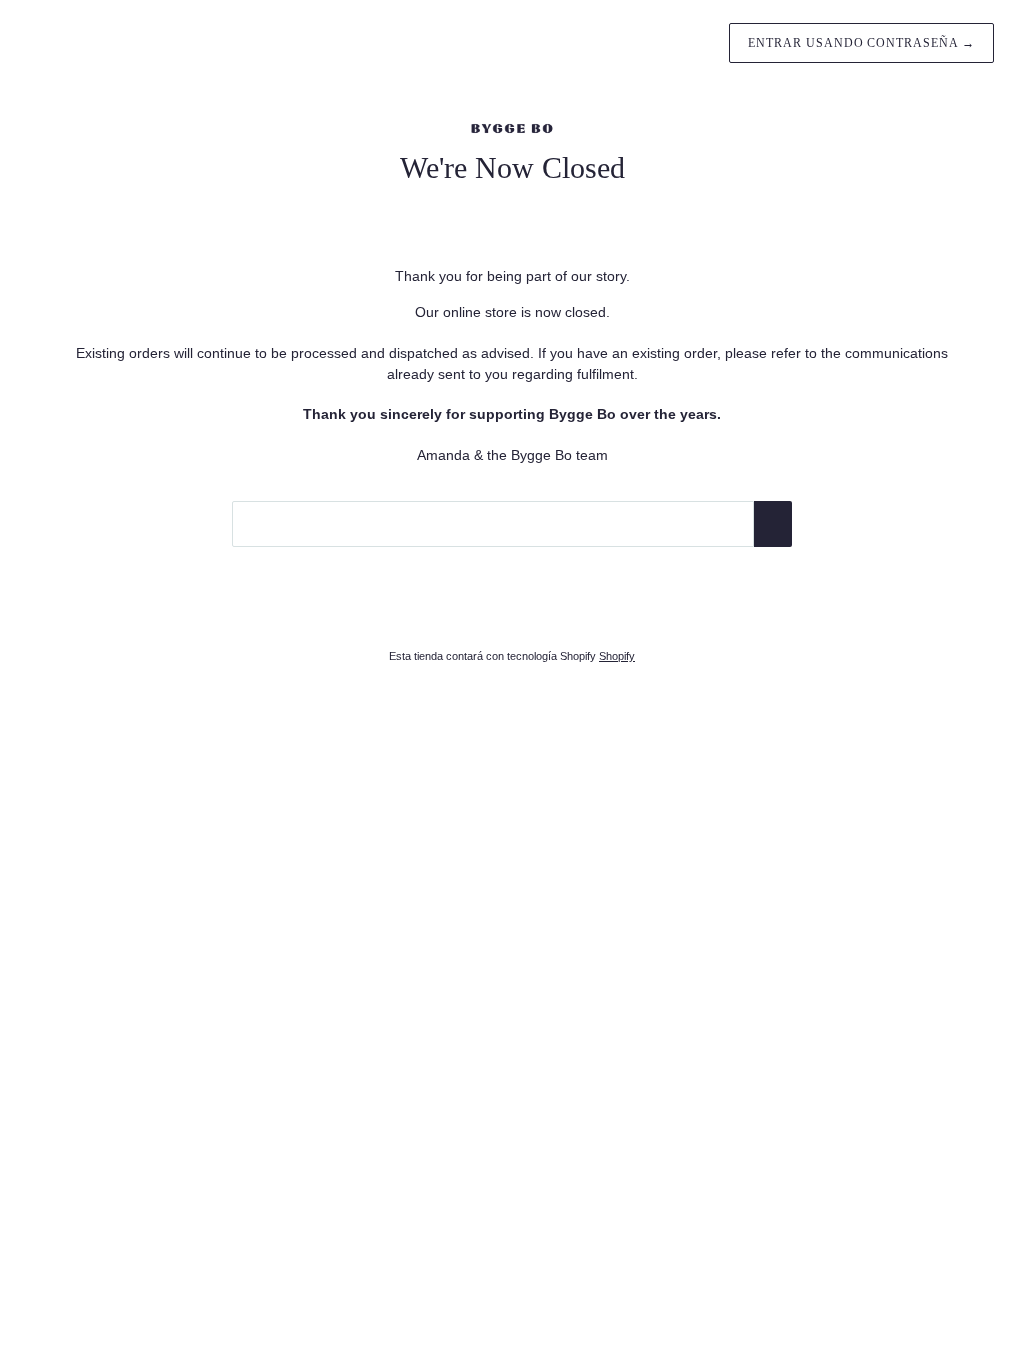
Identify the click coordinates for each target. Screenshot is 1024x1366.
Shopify (617, 656)
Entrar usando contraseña (861, 43)
